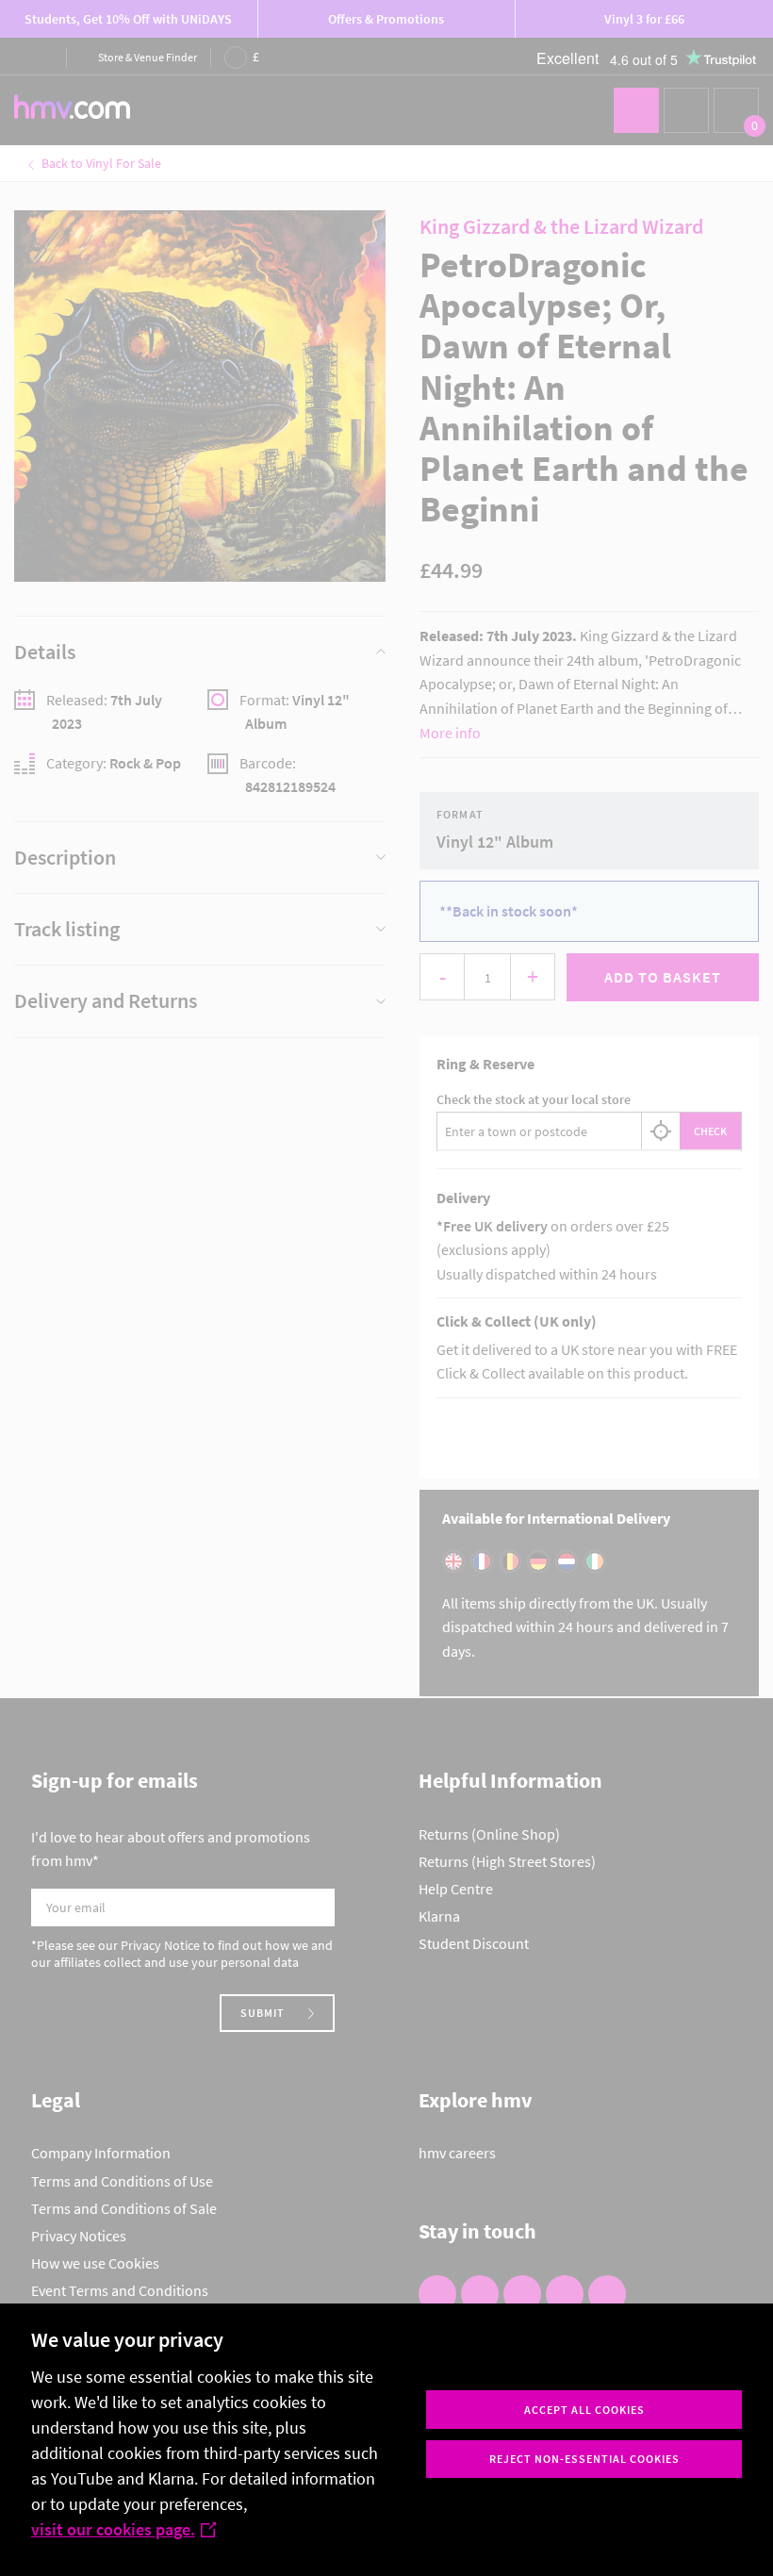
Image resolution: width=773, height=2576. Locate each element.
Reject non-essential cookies (584, 2459)
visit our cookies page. (113, 2529)
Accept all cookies (584, 2410)
